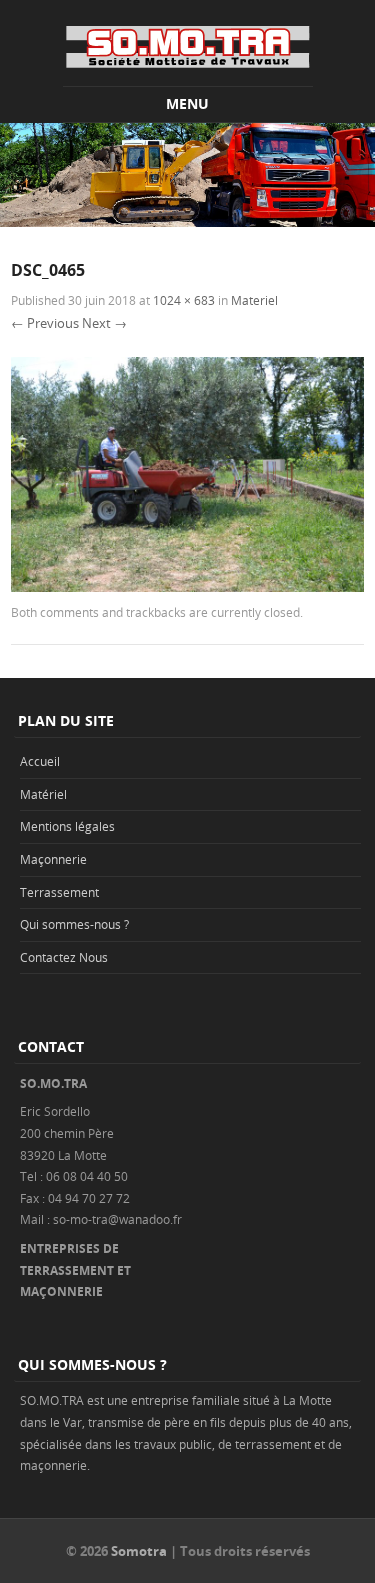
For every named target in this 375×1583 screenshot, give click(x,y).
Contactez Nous (64, 957)
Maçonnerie (53, 859)
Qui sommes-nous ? (74, 924)
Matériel (43, 794)
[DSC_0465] (187, 586)
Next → (104, 323)
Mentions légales (67, 826)
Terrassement (59, 892)
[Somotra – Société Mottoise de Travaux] (188, 46)
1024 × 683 (184, 300)
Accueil (40, 761)
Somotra (139, 1551)
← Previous (45, 323)
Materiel (254, 300)
